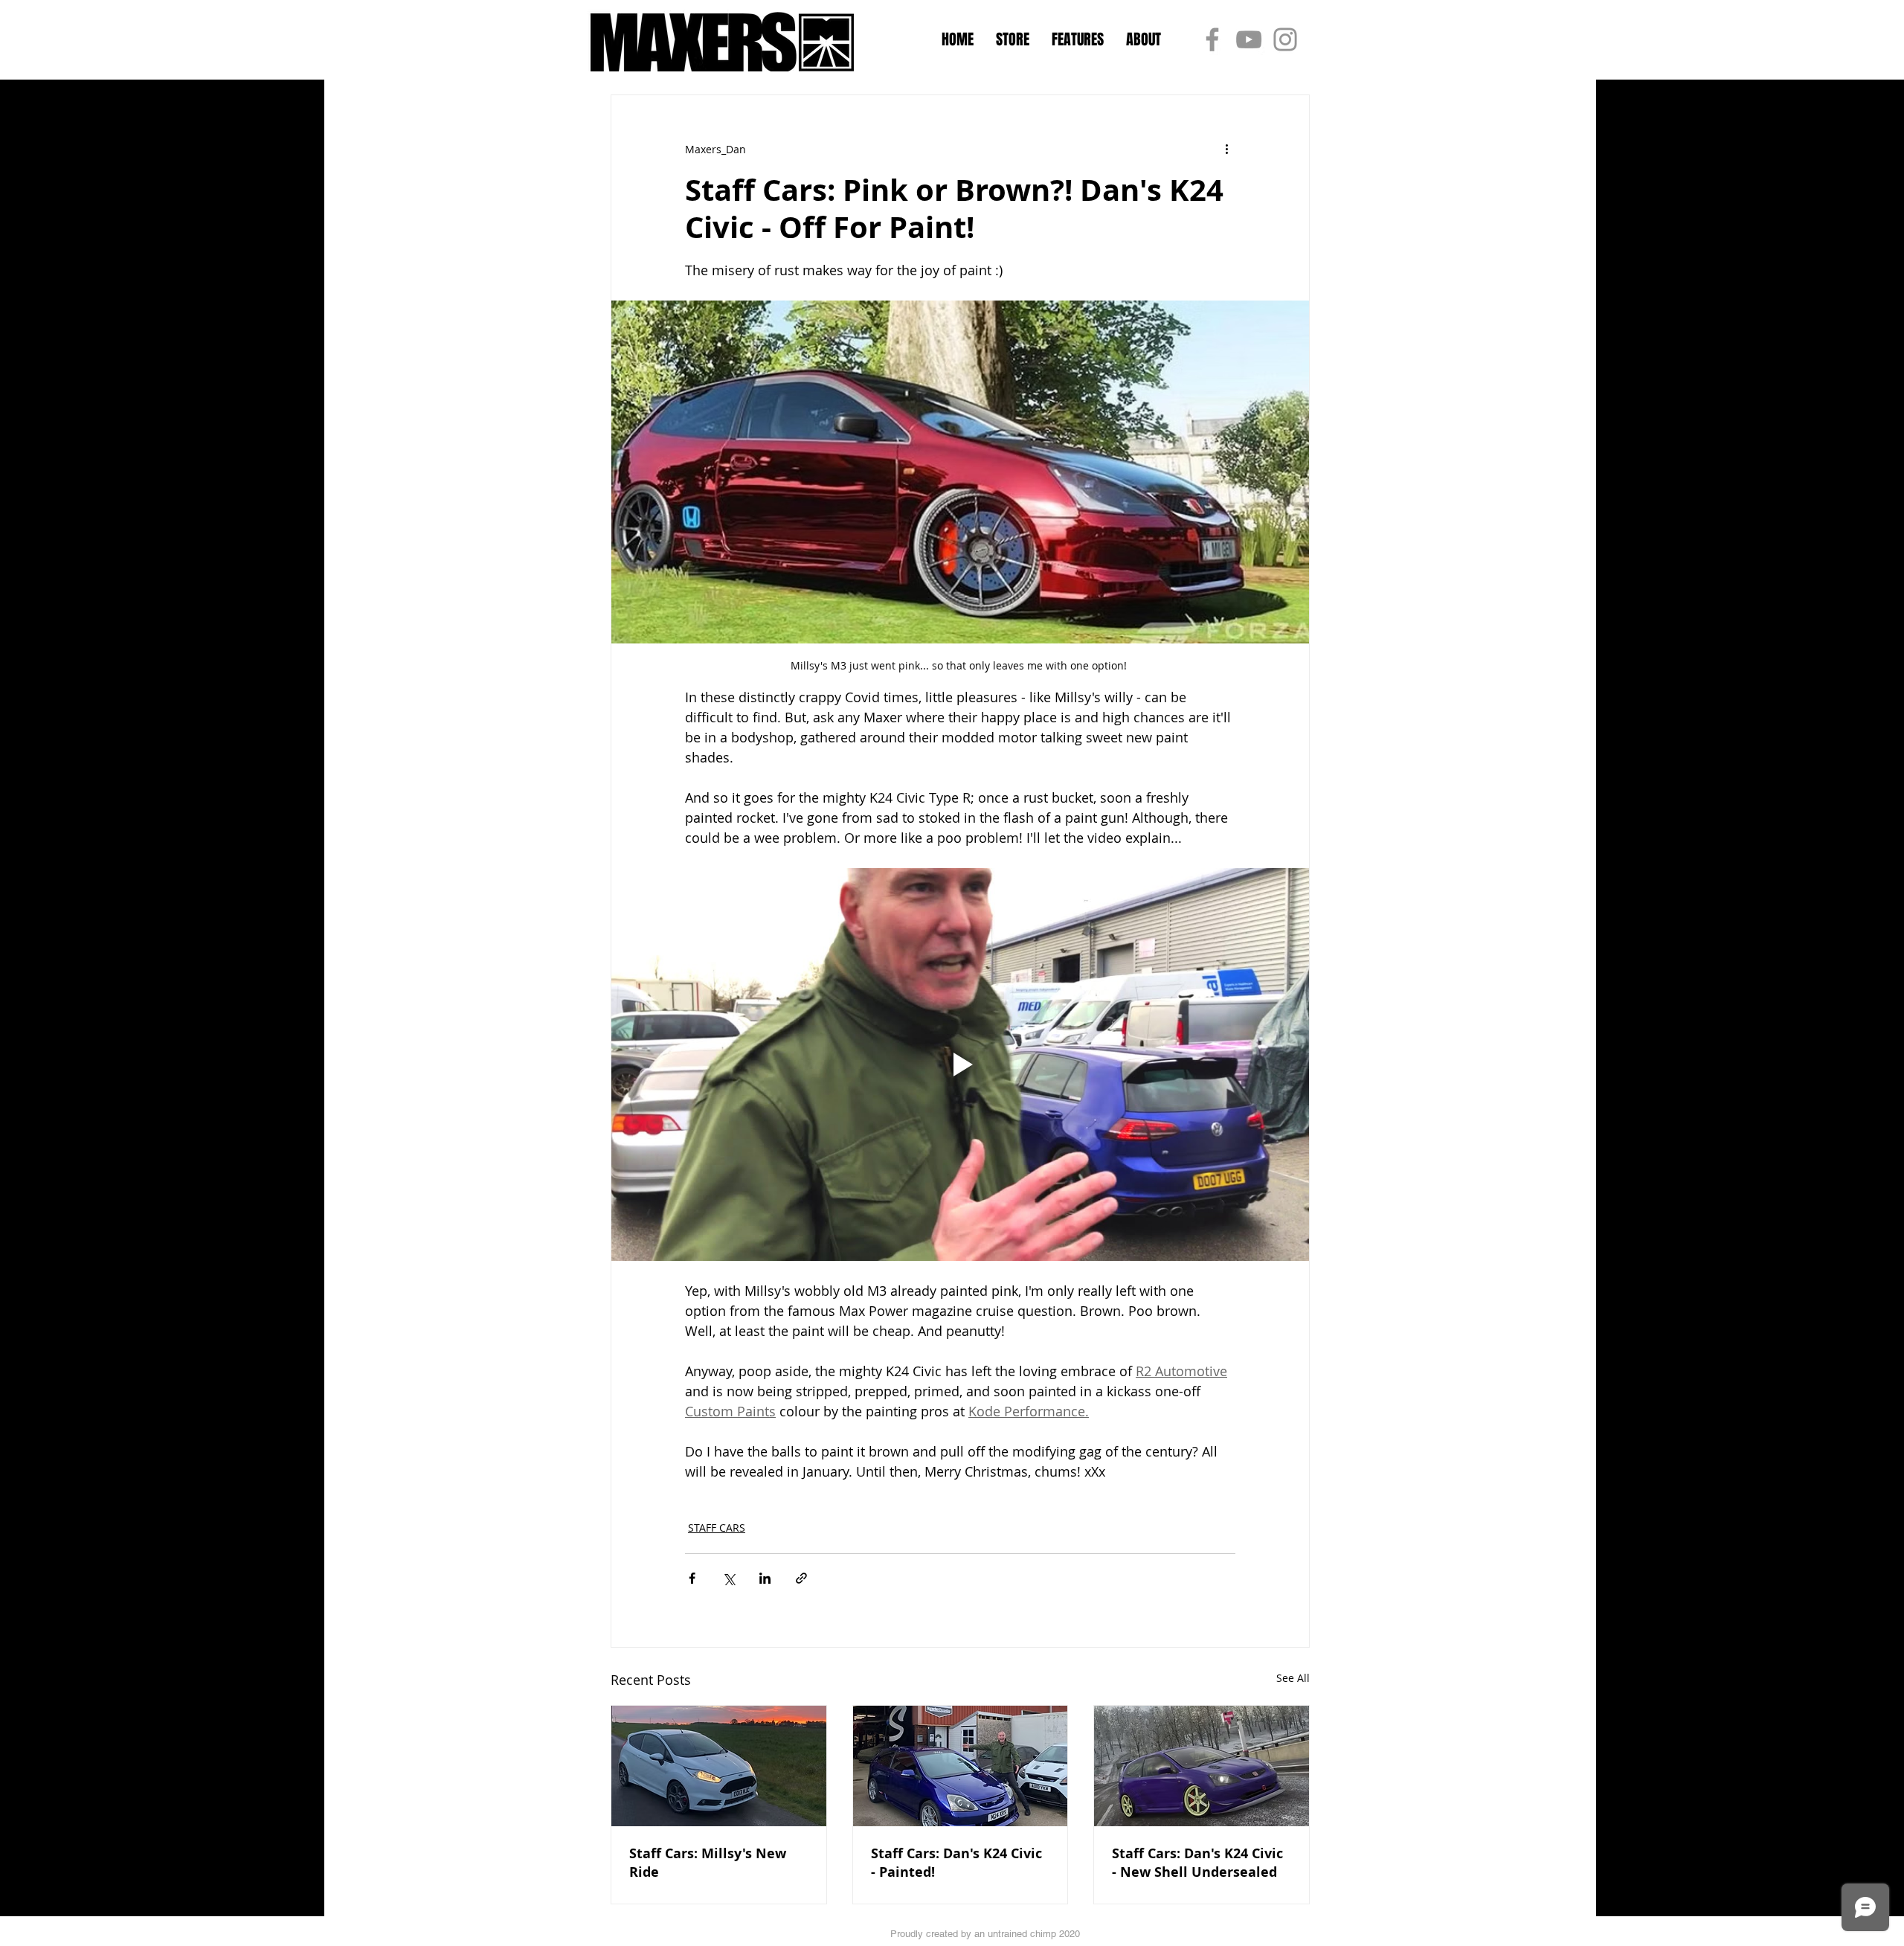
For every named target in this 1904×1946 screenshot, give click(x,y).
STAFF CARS (717, 1528)
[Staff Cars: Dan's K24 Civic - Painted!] (961, 1766)
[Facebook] (1212, 39)
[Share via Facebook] (692, 1578)
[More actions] (1226, 149)
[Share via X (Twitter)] (729, 1578)
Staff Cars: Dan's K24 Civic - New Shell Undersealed (1197, 1863)
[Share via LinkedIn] (765, 1578)
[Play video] (960, 1064)
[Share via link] (801, 1578)
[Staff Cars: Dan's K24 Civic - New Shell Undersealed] (1202, 1766)
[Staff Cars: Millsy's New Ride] (719, 1766)
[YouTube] (1249, 39)
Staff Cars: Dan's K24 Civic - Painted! (956, 1863)
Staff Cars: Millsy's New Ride (708, 1863)
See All (1293, 1678)
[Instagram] (1285, 39)
